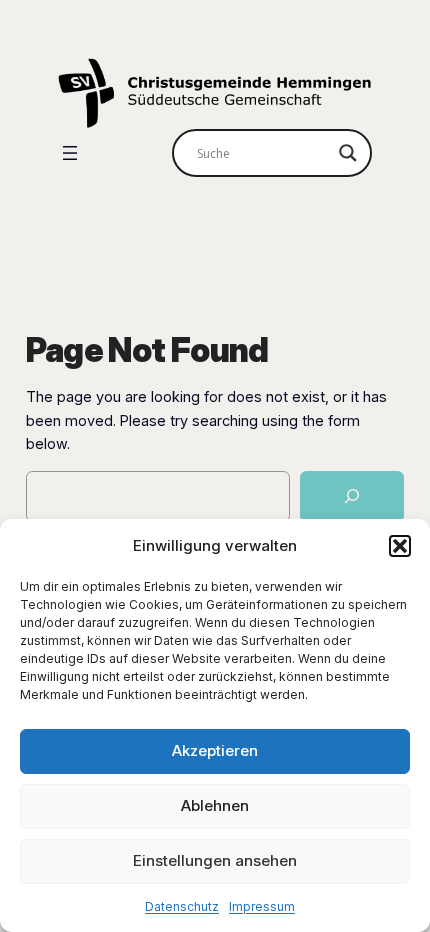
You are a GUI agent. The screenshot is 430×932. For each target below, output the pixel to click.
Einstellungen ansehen (215, 860)
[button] (400, 546)
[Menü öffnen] (70, 153)
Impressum (262, 906)
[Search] (352, 496)
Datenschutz (182, 906)
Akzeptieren (215, 750)
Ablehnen (215, 805)
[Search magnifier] (348, 153)
